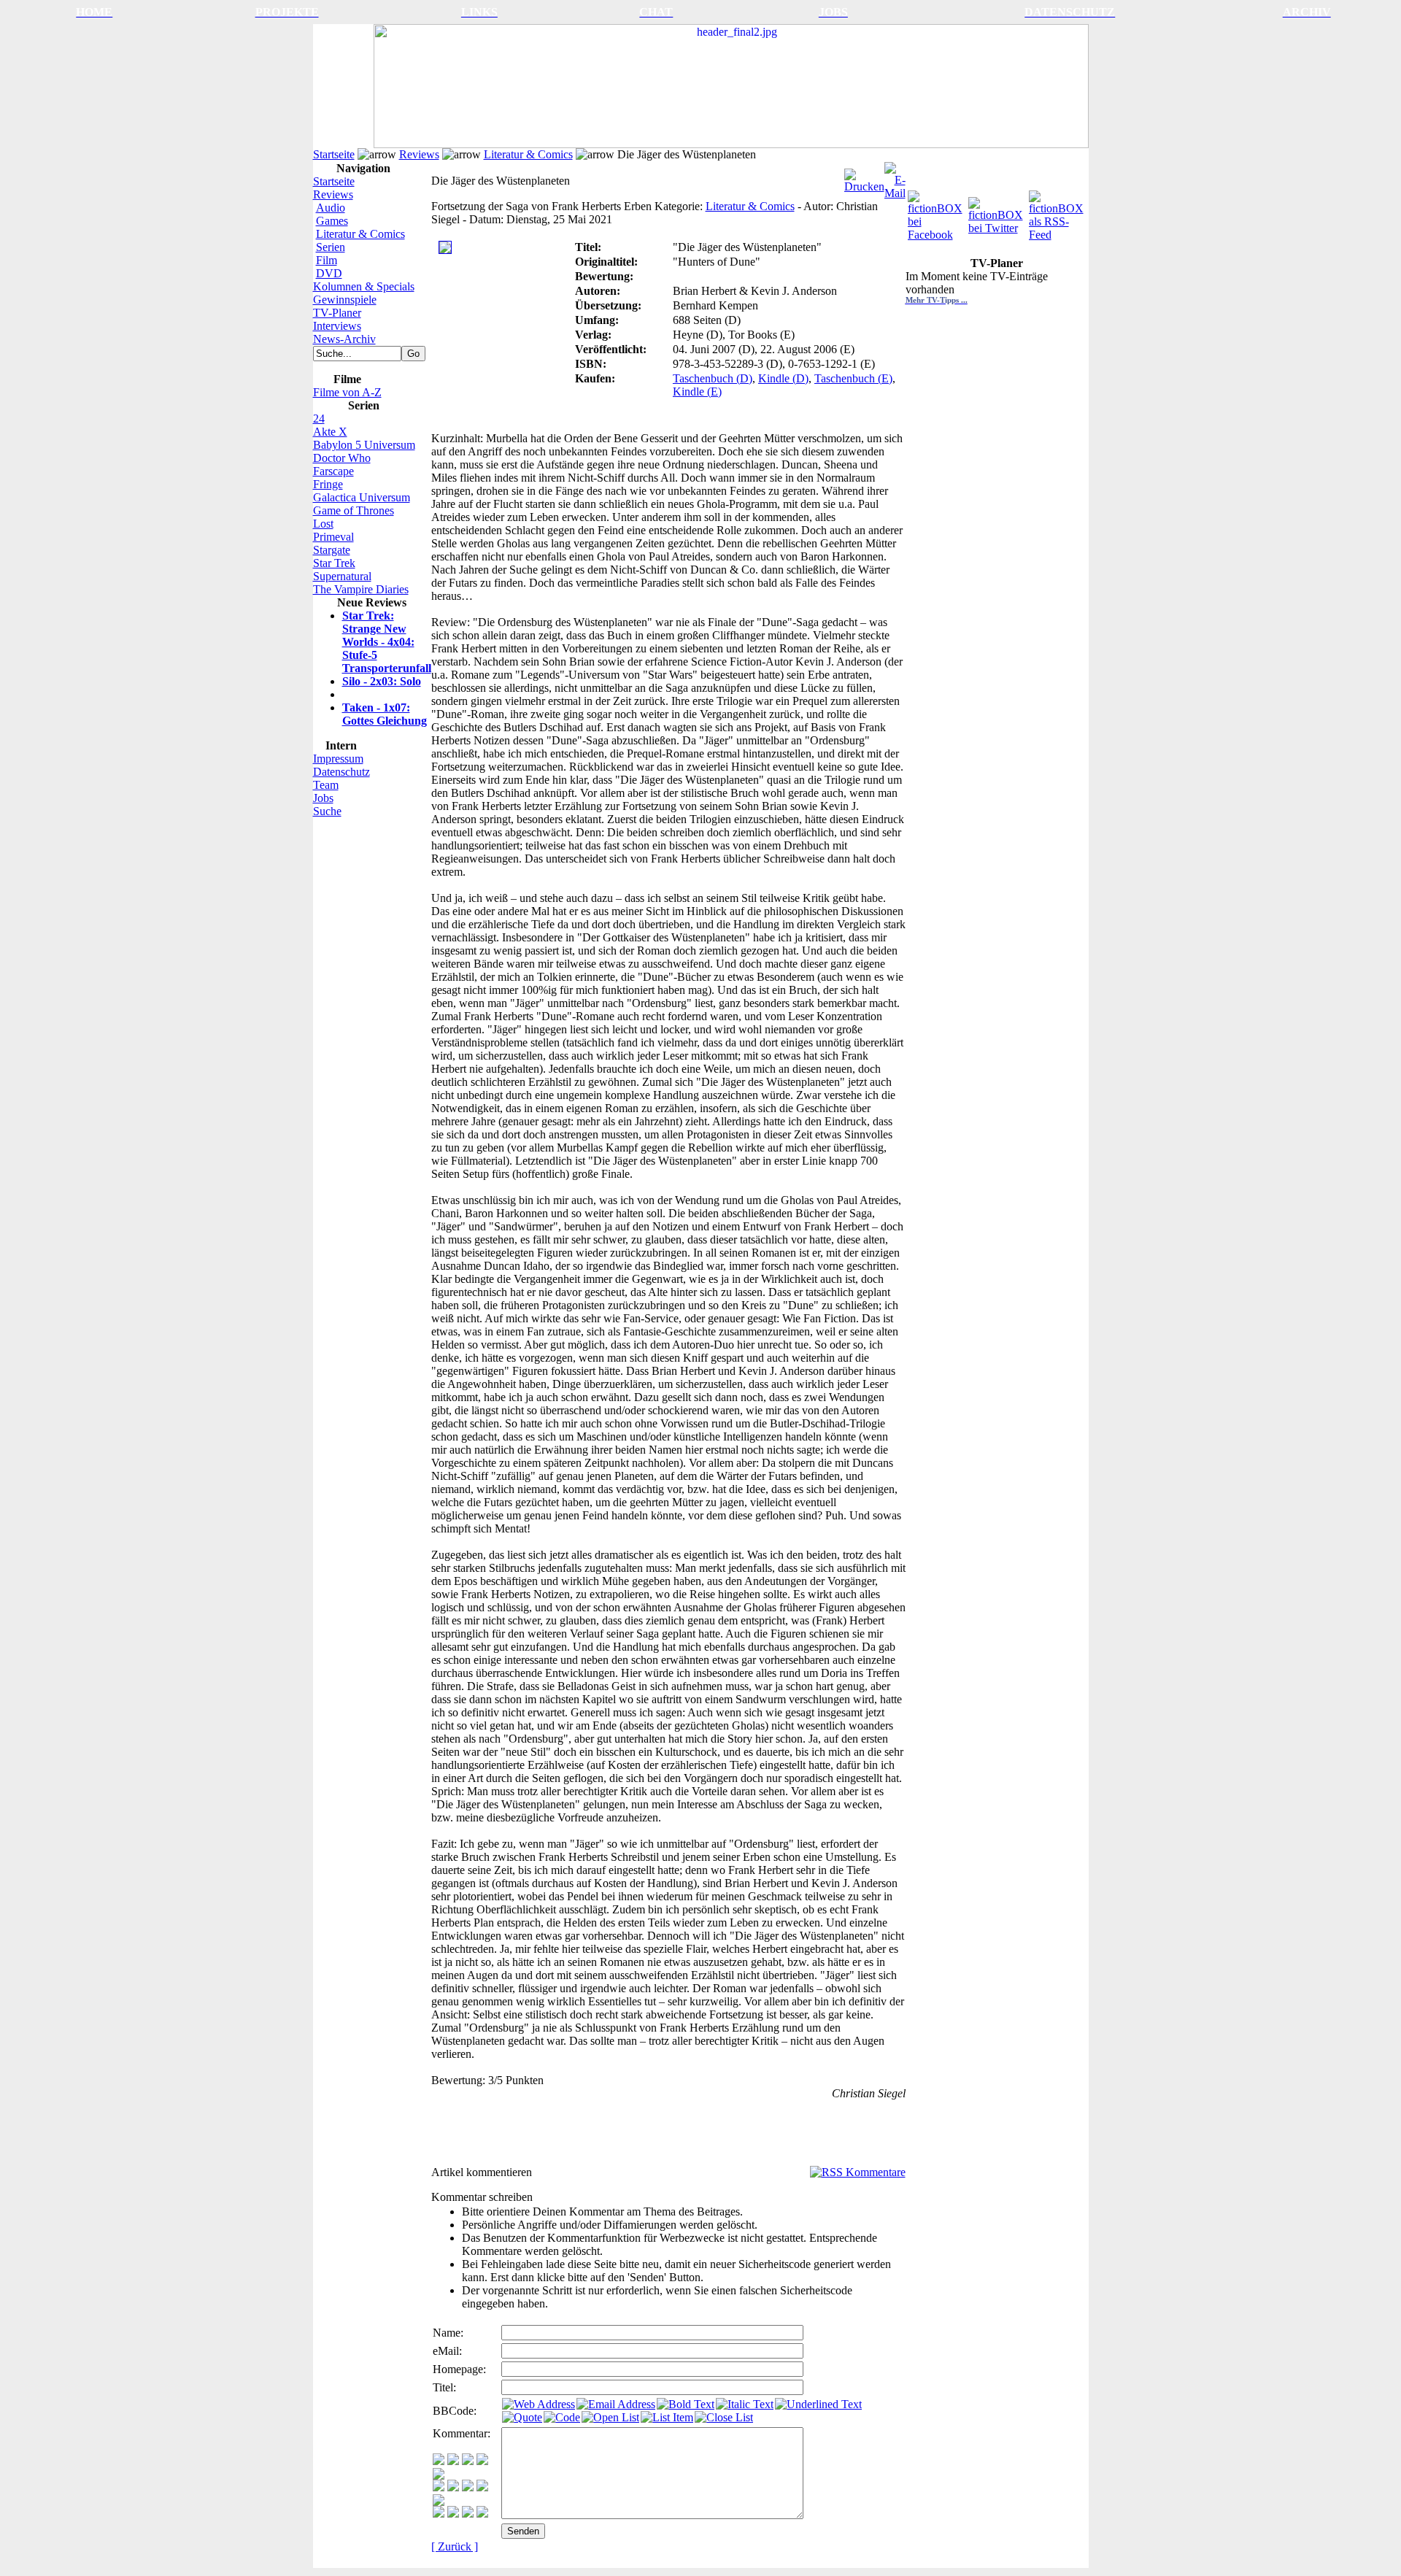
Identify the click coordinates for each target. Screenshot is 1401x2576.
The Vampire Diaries (361, 589)
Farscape (333, 471)
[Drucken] (864, 177)
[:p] (439, 2476)
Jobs (323, 798)
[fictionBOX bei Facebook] (937, 212)
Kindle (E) (697, 392)
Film (327, 260)
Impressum (338, 759)
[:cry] (453, 2514)
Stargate (332, 550)
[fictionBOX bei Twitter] (997, 212)
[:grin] (453, 2461)
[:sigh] (439, 2502)
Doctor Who (342, 458)
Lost (323, 524)
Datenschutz (341, 772)
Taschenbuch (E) (853, 378)
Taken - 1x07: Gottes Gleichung (385, 714)
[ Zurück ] (455, 2546)
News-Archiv (344, 339)
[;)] (468, 2461)
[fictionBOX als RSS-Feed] (1058, 212)
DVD (329, 273)
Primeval (333, 537)
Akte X (330, 432)
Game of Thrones (354, 510)
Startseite (334, 154)
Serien (331, 247)
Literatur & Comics (528, 154)
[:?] (439, 2514)
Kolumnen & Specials (364, 286)
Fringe (328, 484)
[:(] (468, 2514)
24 (319, 419)
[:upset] (468, 2487)
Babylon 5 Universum (364, 445)
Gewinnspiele (345, 300)
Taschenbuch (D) (713, 378)
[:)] (439, 2461)
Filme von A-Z (347, 392)
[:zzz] (482, 2487)
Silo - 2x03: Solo (382, 681)
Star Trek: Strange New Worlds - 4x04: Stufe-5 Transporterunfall (387, 642)
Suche (327, 811)
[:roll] (439, 2487)
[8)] (482, 2461)
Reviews (419, 154)
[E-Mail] (895, 177)
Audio (331, 208)
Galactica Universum (362, 497)
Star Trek (334, 563)
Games (332, 221)
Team (326, 785)
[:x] (482, 2514)
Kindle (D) (783, 378)
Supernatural (342, 576)
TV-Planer (337, 313)
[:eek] (453, 2487)
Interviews (337, 326)
